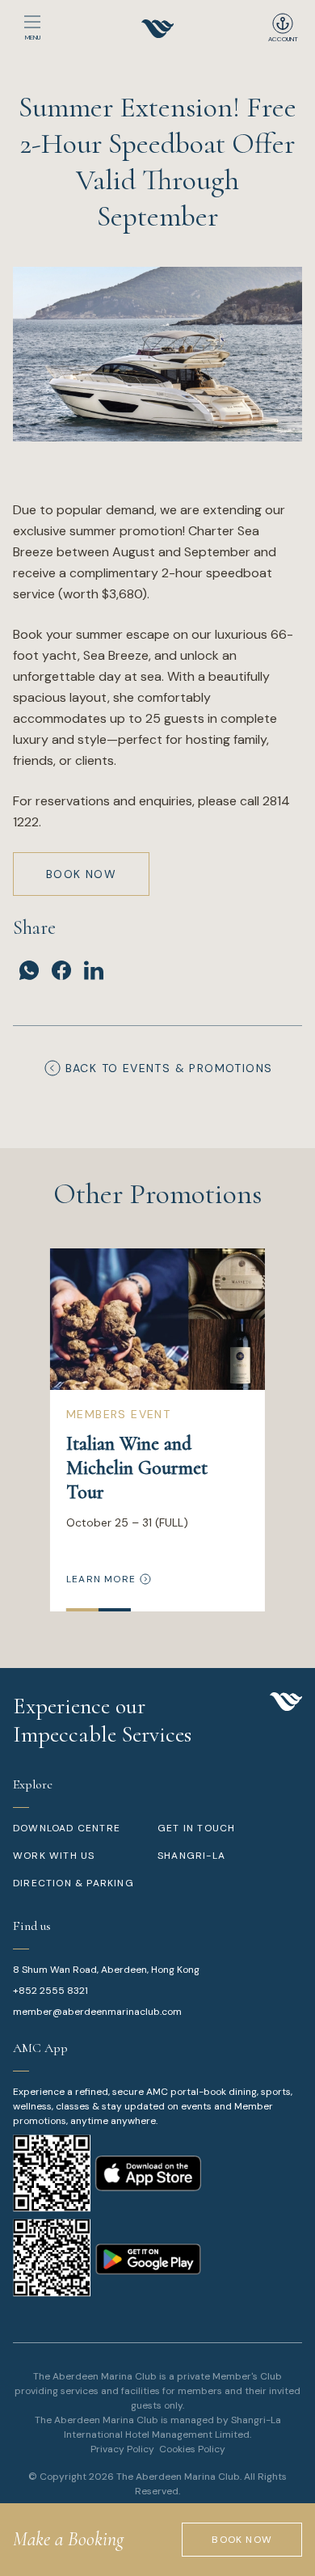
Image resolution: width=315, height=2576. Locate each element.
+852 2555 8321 (50, 1991)
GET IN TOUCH (196, 1828)
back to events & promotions (169, 1068)
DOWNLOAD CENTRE (67, 1828)
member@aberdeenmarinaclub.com (97, 2012)
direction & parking (73, 1883)
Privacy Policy (122, 2449)
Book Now (81, 874)
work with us (54, 1856)
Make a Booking (68, 2539)
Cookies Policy (192, 2449)
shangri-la (191, 1856)
